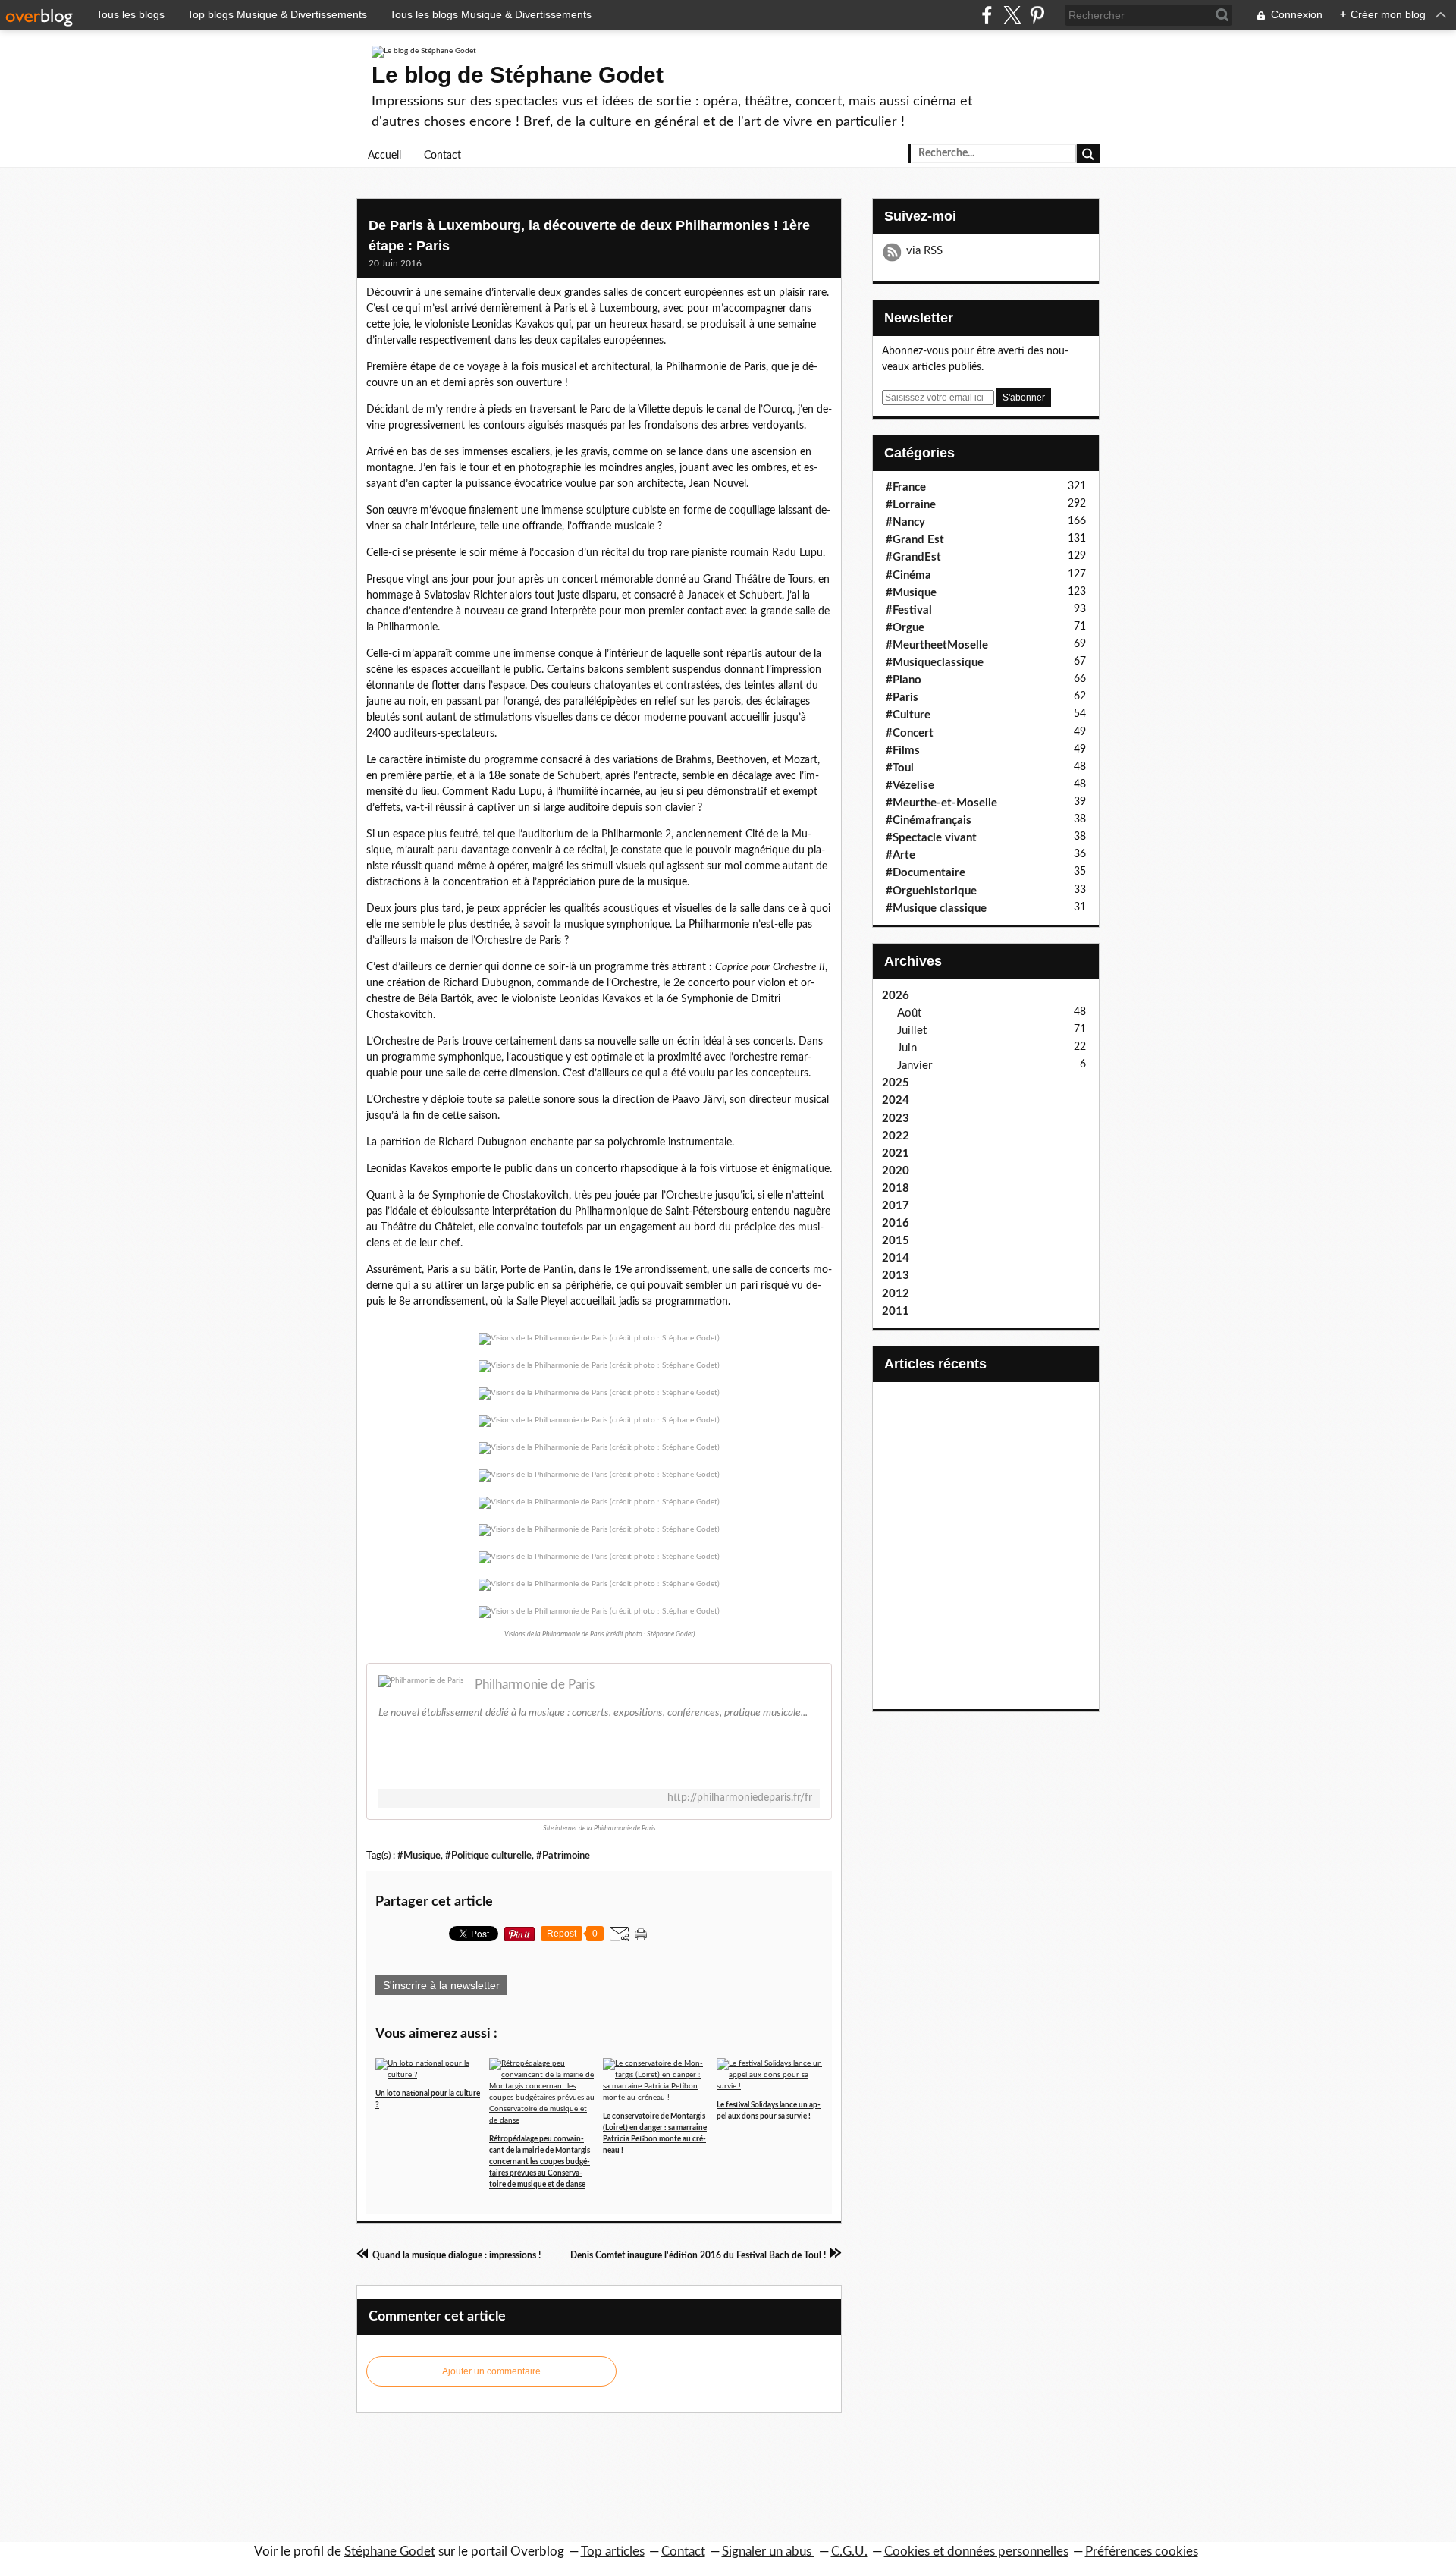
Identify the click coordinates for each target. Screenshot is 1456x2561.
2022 (896, 1136)
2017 (896, 1206)
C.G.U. (849, 2552)
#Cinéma (908, 575)
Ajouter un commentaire (491, 2371)
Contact (442, 156)
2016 (896, 1223)
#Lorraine (911, 505)
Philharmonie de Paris (535, 1684)
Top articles (613, 2552)
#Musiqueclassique (935, 663)
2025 (896, 1083)
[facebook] (987, 15)
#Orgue (905, 628)
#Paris (902, 698)
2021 (896, 1153)
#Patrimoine (563, 1856)
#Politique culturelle (488, 1856)
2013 (896, 1276)
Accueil (384, 156)
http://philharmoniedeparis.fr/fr (740, 1798)
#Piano (904, 680)
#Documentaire (926, 873)
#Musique (419, 1856)
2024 (896, 1100)
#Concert (910, 733)
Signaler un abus (768, 2552)
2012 (896, 1294)
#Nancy (905, 522)
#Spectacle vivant (931, 838)
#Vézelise (910, 786)
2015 (896, 1241)
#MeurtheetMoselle (937, 645)
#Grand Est (915, 540)
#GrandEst (913, 557)
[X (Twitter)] (1012, 15)
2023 (896, 1119)
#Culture (908, 715)
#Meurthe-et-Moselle (941, 803)
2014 (896, 1258)
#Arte (901, 855)
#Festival (909, 610)
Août (909, 1013)
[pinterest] (1037, 15)
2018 (896, 1188)
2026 (896, 996)
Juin (907, 1048)
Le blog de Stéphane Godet (518, 75)
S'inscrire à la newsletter (441, 1985)
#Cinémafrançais (929, 820)
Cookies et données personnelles (976, 2552)
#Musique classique (936, 908)
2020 (896, 1171)
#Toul (900, 768)
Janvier (915, 1065)
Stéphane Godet (390, 2552)
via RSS (924, 251)
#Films (903, 751)
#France (906, 487)
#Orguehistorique (931, 891)
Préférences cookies (1142, 2552)
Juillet (912, 1031)
